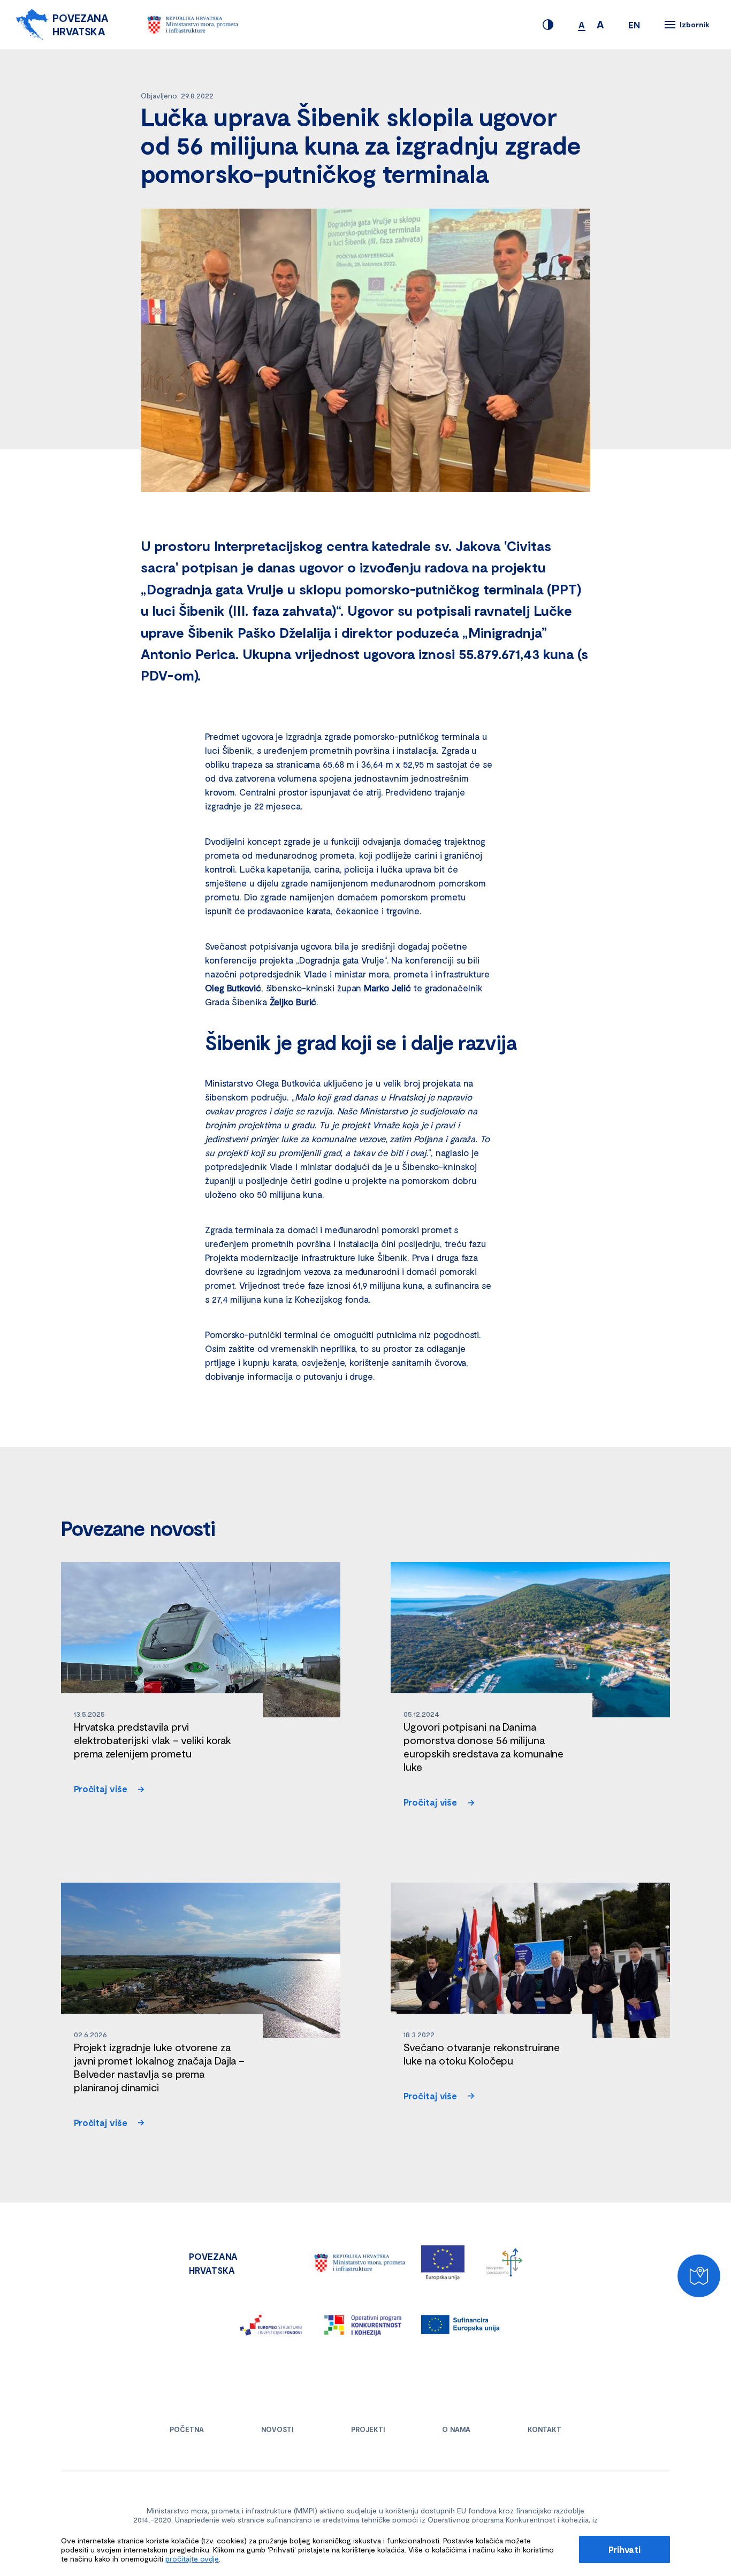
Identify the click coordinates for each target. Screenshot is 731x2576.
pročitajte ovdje (192, 2559)
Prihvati (625, 2549)
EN (634, 25)
